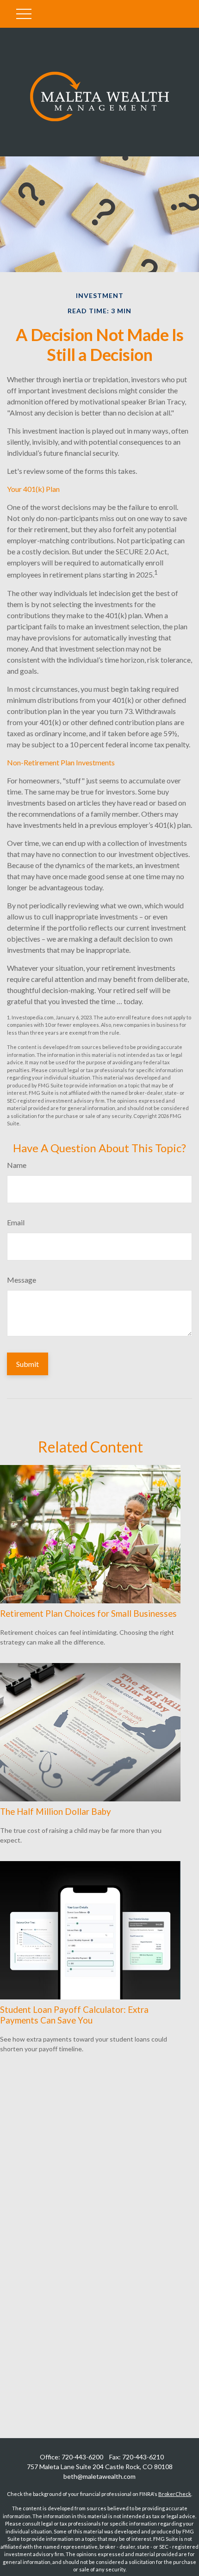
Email (16, 1222)
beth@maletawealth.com (99, 2476)
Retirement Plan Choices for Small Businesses (88, 1614)
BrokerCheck (175, 2494)
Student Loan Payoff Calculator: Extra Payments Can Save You (74, 2015)
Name (17, 1165)
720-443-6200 (82, 2457)
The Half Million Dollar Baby (56, 1812)
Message (22, 1280)
